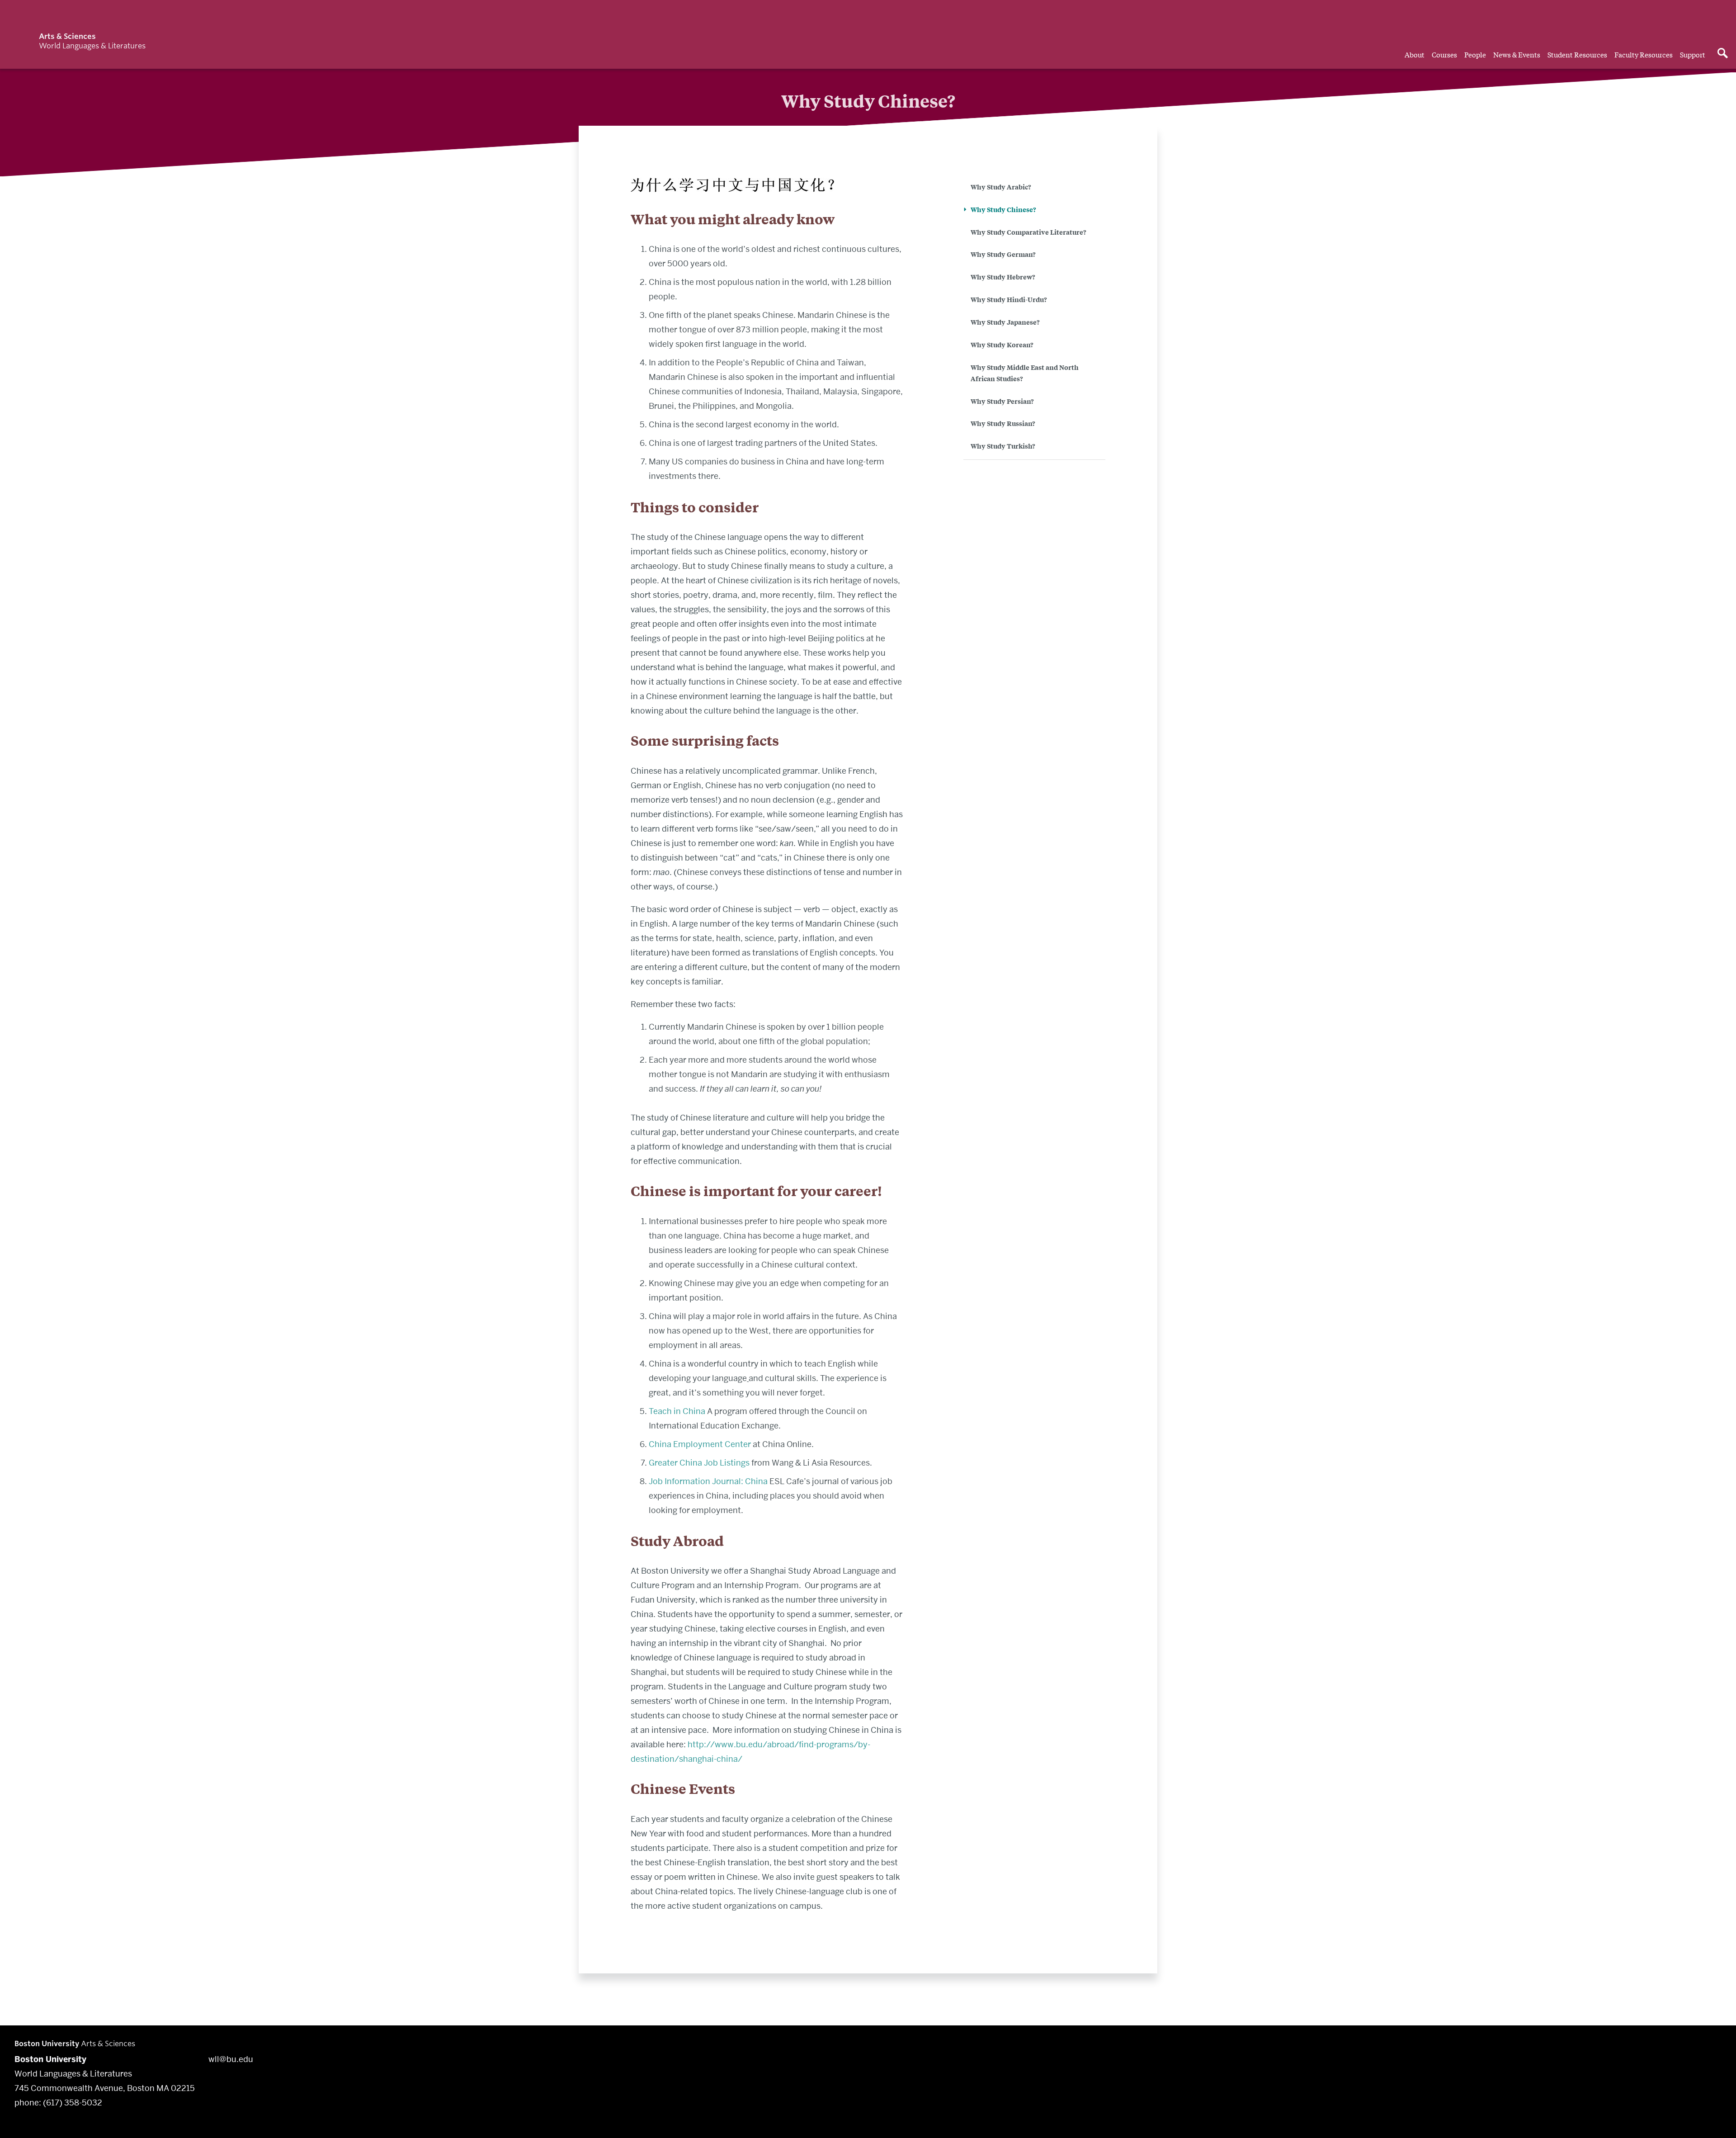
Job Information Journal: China (708, 1481)
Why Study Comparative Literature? (1028, 232)
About (1415, 54)
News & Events (1517, 54)
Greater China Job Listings (699, 1463)
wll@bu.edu (231, 2059)
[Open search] (1722, 54)
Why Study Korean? (1002, 344)
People (1475, 54)
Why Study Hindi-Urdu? (1009, 299)
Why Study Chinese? (1003, 209)
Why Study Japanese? (1005, 322)
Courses (1444, 54)
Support (1693, 54)
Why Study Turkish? (1003, 446)
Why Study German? (1003, 254)
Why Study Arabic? (1001, 187)
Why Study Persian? (1002, 401)
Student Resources (1577, 54)
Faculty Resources (1644, 54)
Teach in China (677, 1411)
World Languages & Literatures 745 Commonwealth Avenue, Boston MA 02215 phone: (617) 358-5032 (105, 2081)
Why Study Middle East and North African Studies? (1025, 373)
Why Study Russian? (1003, 423)
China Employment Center (700, 1444)
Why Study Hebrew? (1003, 277)
